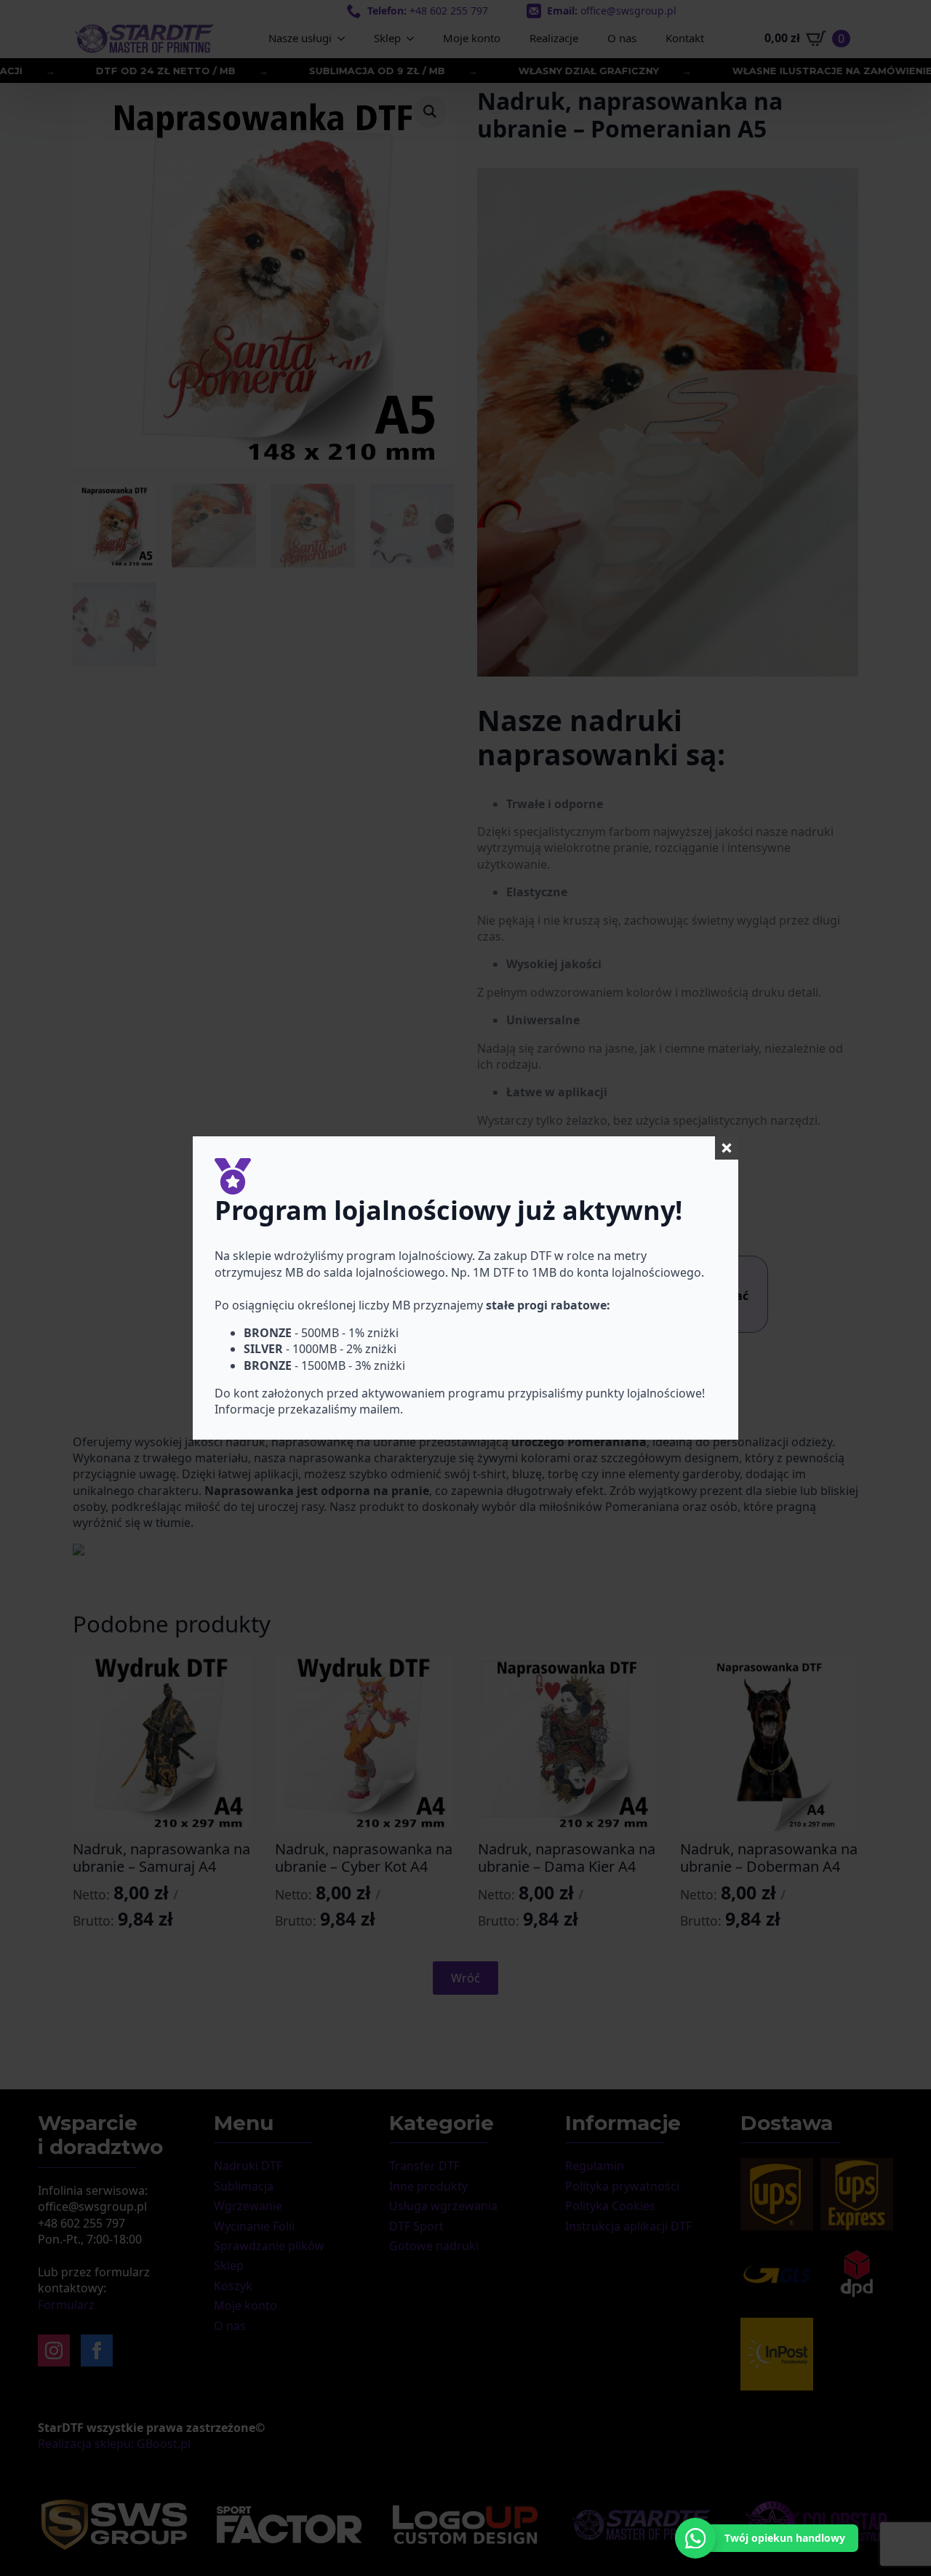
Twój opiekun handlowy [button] (785, 2538)
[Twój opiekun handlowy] (695, 2538)
